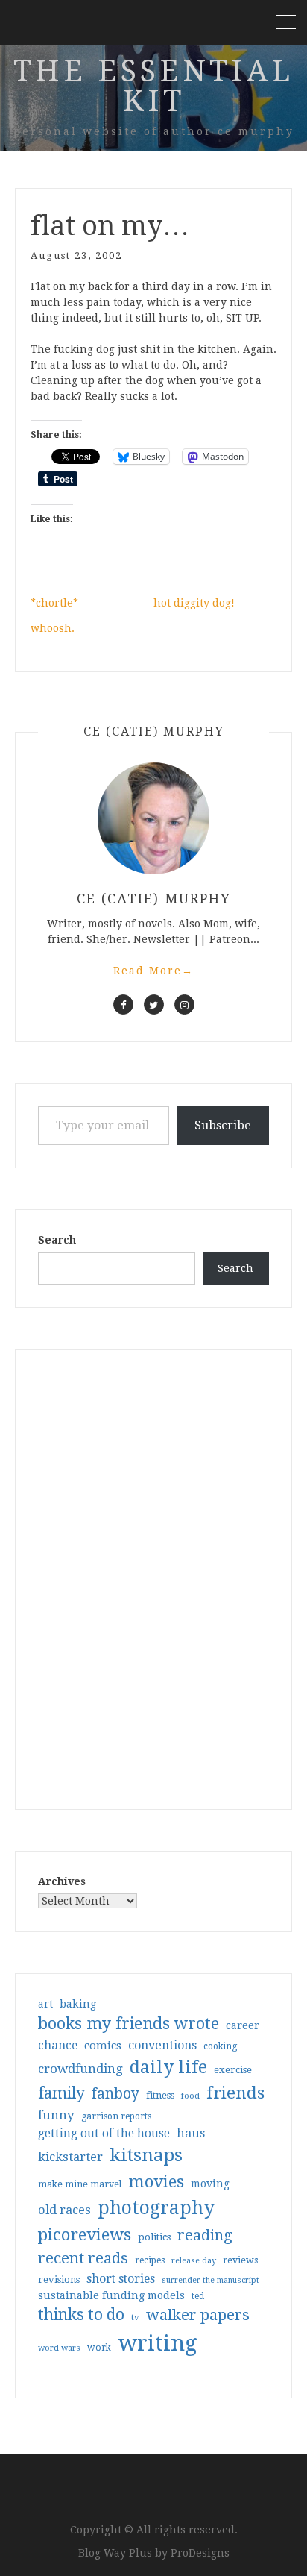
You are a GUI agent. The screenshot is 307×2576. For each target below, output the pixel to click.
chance (58, 2046)
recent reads (83, 2258)
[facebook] (123, 1005)
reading (205, 2235)
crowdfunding (80, 2069)
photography (156, 2208)
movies (156, 2181)
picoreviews (85, 2234)
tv (135, 2317)
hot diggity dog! (194, 603)
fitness (160, 2095)
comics (103, 2046)
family (61, 2093)
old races (64, 2210)
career (243, 2025)
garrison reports (116, 2116)
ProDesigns (200, 2553)
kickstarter (70, 2157)
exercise (233, 2070)
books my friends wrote (129, 2024)
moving (210, 2184)
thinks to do (81, 2315)
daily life (168, 2067)
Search (57, 1240)
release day (194, 2261)
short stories (121, 2279)
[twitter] (154, 1005)
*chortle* (54, 603)
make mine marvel (80, 2184)
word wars (59, 2348)
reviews (240, 2260)
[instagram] (184, 1005)
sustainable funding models (111, 2295)
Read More (153, 971)
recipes (150, 2260)
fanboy (115, 2094)
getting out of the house (104, 2134)
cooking (220, 2046)
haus (191, 2133)
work (99, 2348)
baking (78, 2004)
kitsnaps (146, 2155)
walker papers (198, 2315)
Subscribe (223, 1125)
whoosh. (53, 628)
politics (154, 2237)
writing (158, 2343)
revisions (59, 2279)
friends (235, 2093)
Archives (62, 1881)
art (45, 2004)
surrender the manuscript (211, 2280)
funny (56, 2115)
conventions (162, 2045)
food (190, 2096)
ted (198, 2296)
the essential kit (153, 86)
